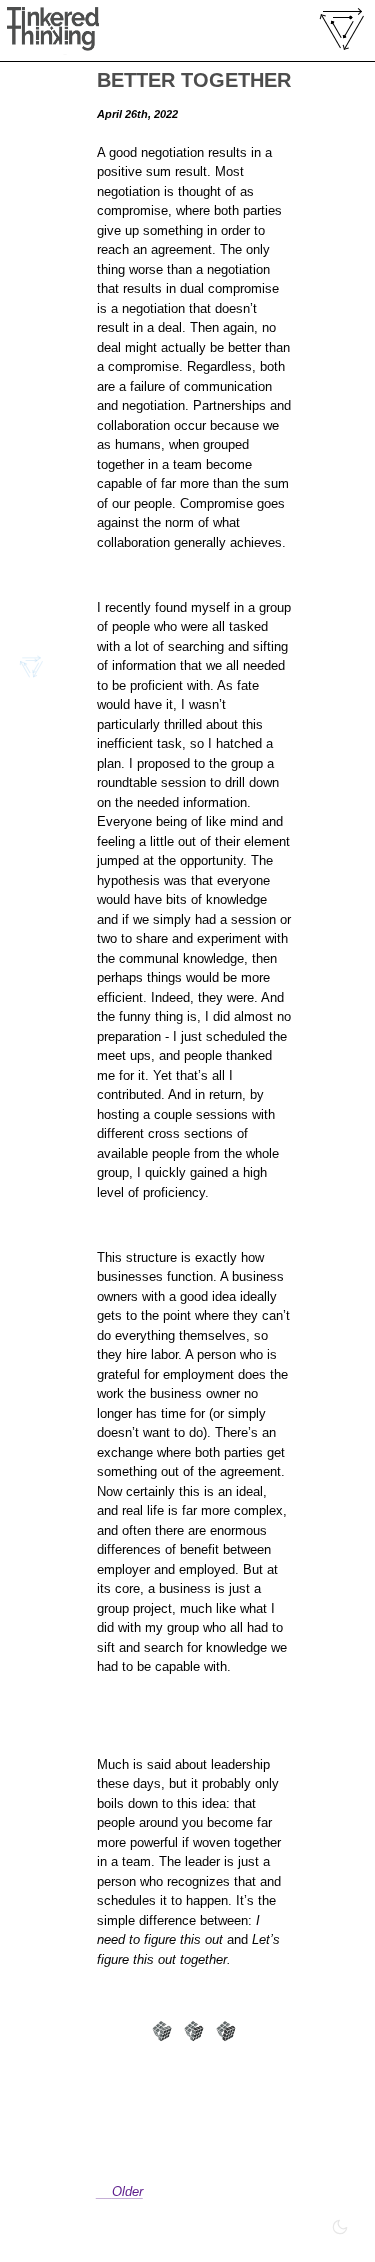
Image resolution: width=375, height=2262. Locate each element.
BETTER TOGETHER (194, 80)
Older (127, 2191)
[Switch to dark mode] (340, 2227)
